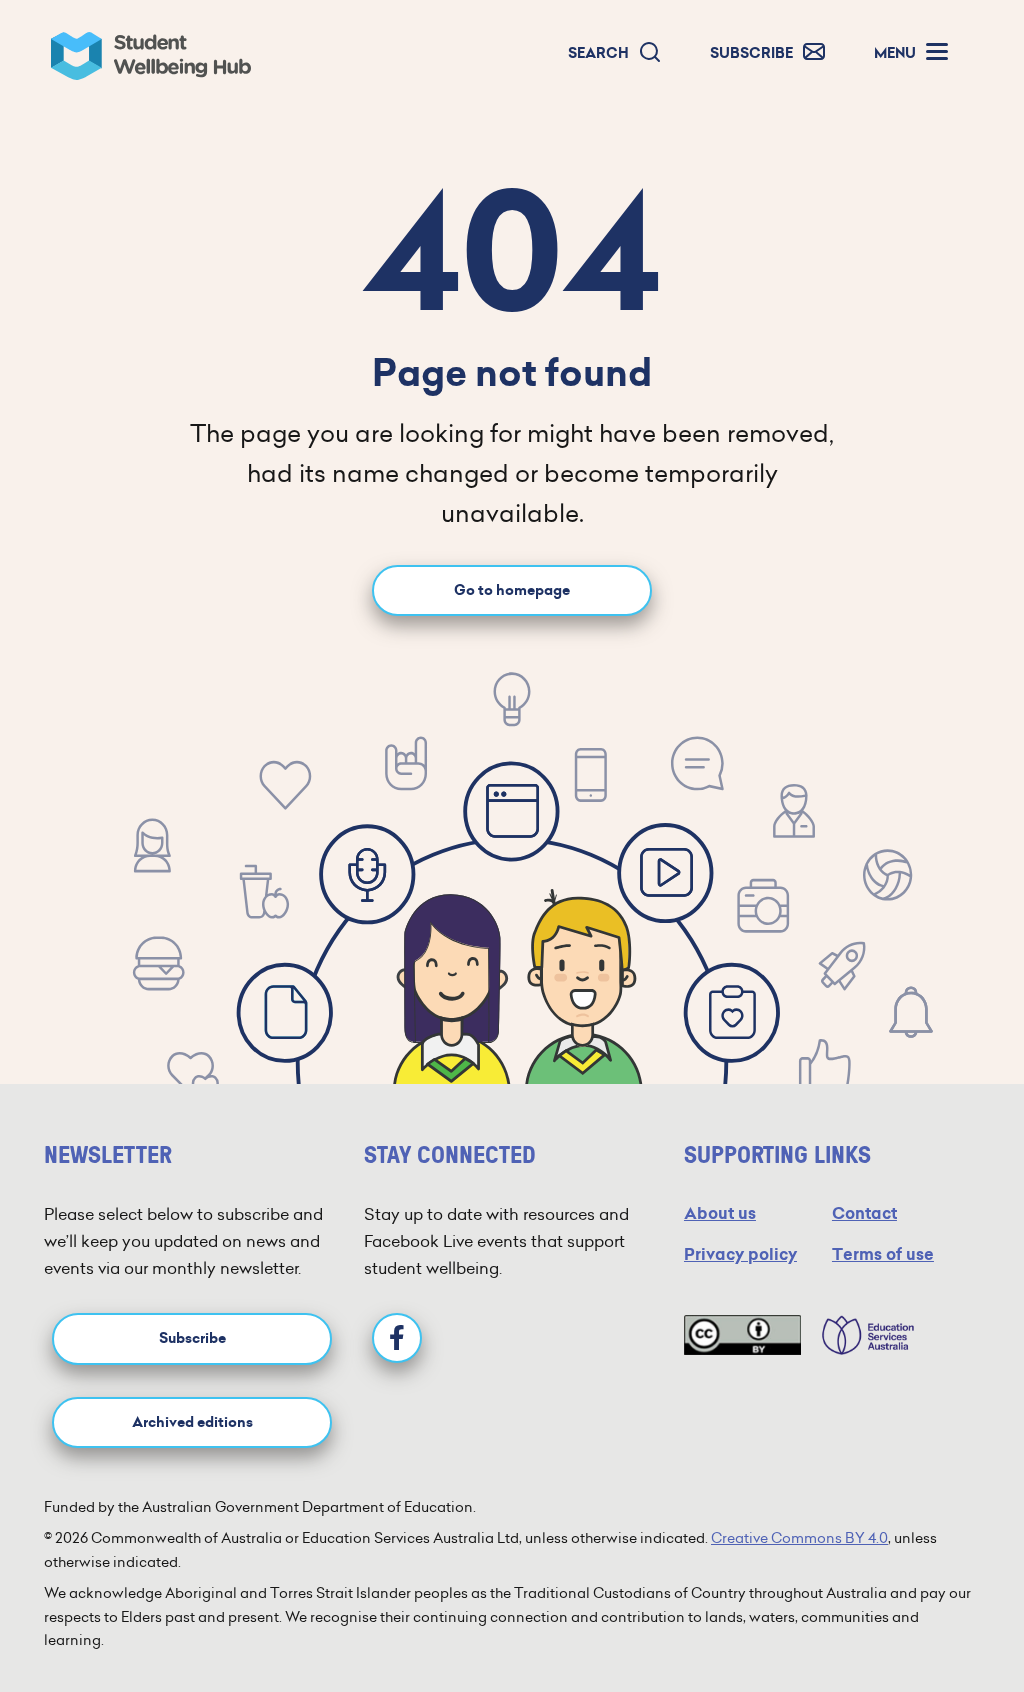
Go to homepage (512, 590)
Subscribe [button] (192, 1338)
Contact (864, 1213)
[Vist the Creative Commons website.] (742, 1335)
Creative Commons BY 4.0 (799, 1538)
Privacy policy (740, 1254)
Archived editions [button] (192, 1422)
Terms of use (883, 1254)
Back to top (949, 1616)
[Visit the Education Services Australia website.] (858, 1335)
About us (720, 1213)
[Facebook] (397, 1338)
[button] (615, 53)
